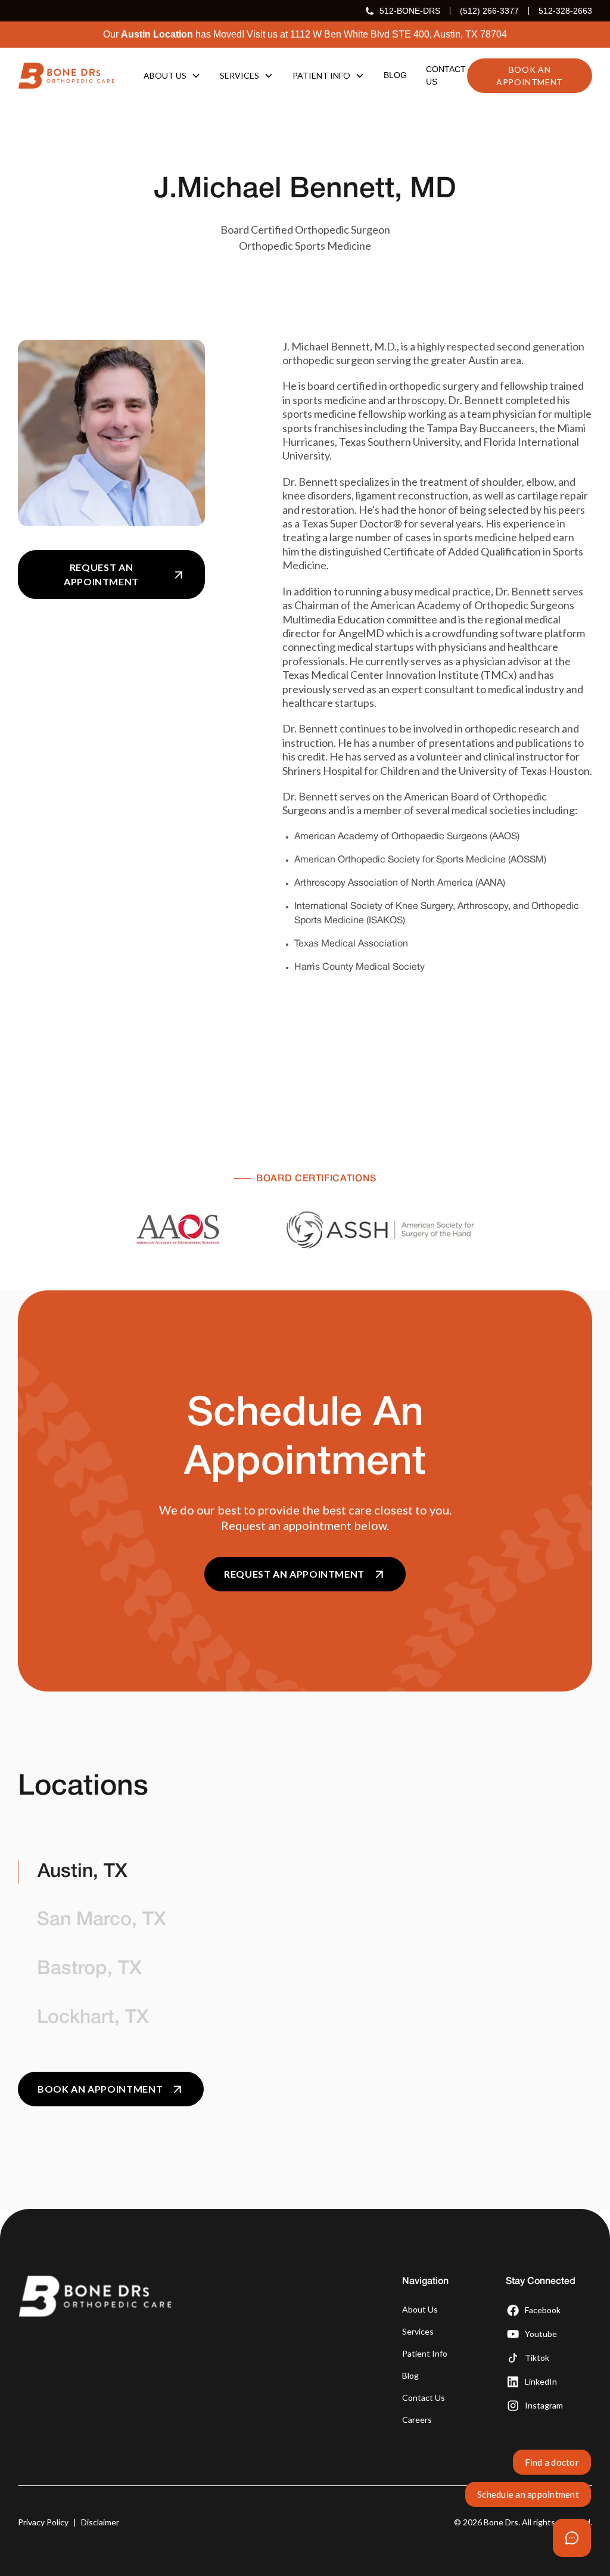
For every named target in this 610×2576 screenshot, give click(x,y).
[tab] (150, 1872)
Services (418, 2331)
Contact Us (424, 2397)
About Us (420, 2309)
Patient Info (425, 2353)
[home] (66, 76)
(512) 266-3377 (489, 11)
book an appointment (530, 76)
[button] (172, 75)
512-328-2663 (565, 11)
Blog (410, 2375)
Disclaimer (100, 2522)
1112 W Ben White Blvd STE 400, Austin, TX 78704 (399, 34)
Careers (417, 2420)
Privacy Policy (43, 2522)
